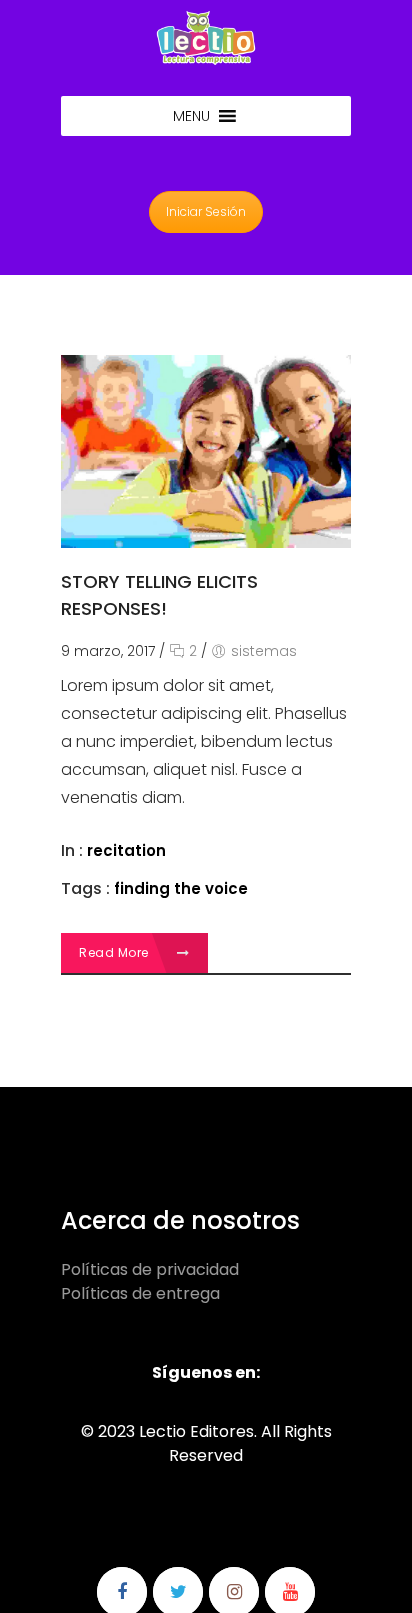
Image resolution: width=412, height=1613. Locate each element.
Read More (115, 952)
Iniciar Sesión (206, 211)
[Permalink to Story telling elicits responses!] (206, 542)
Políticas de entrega (140, 1293)
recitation (126, 850)
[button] (191, 116)
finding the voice (181, 888)
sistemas (264, 651)
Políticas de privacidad (150, 1269)
